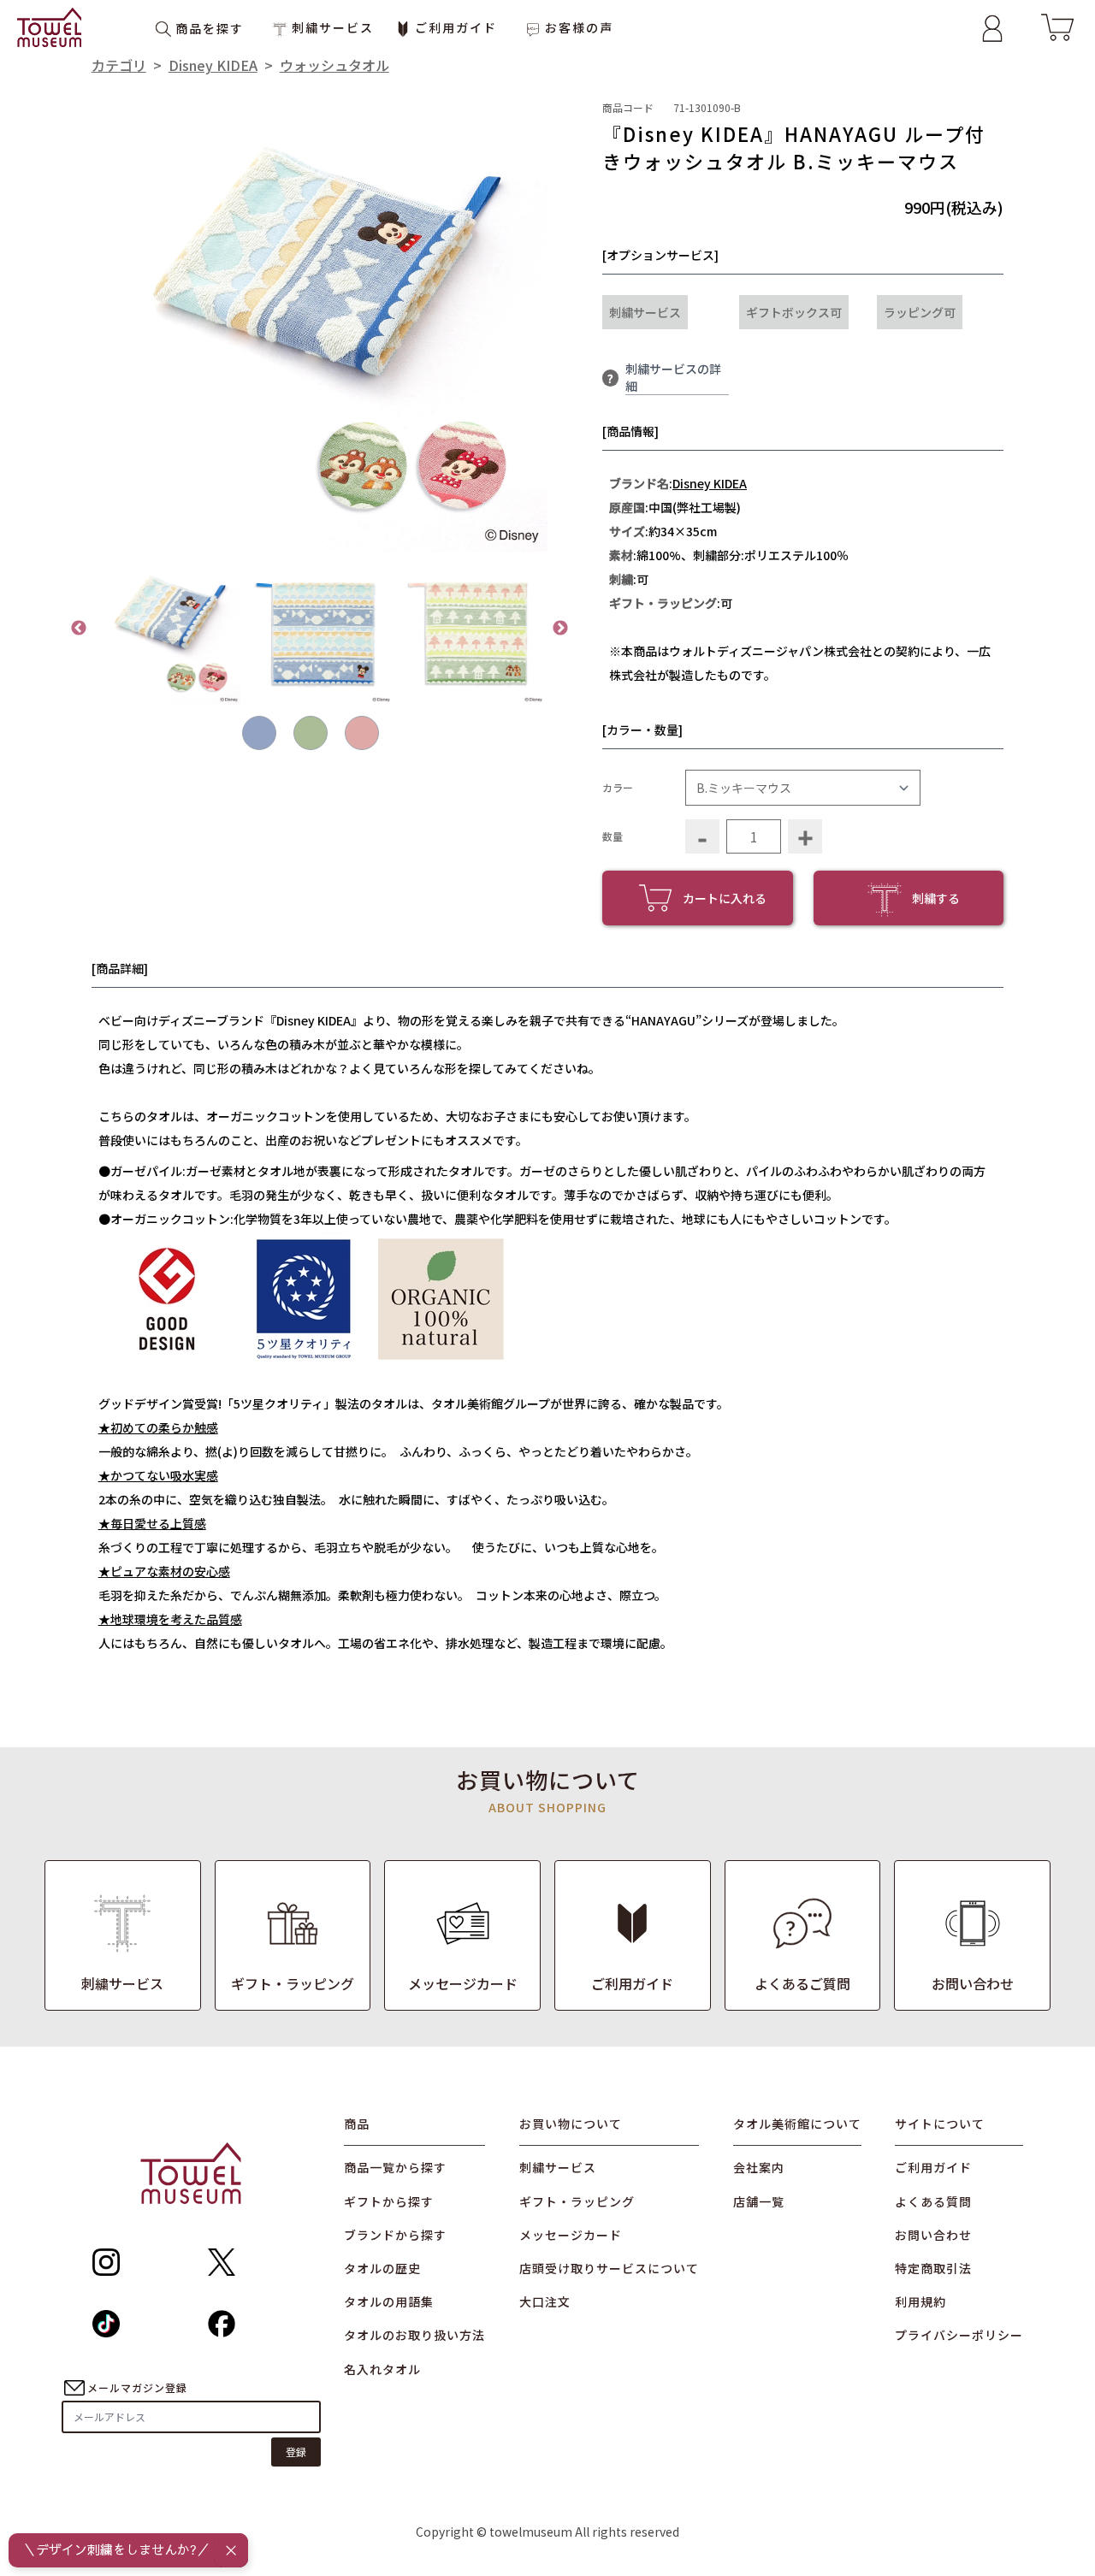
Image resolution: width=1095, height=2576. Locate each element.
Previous (79, 629)
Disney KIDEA (213, 65)
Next (560, 629)
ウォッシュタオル (334, 65)
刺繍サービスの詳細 (673, 377)
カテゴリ (119, 65)
